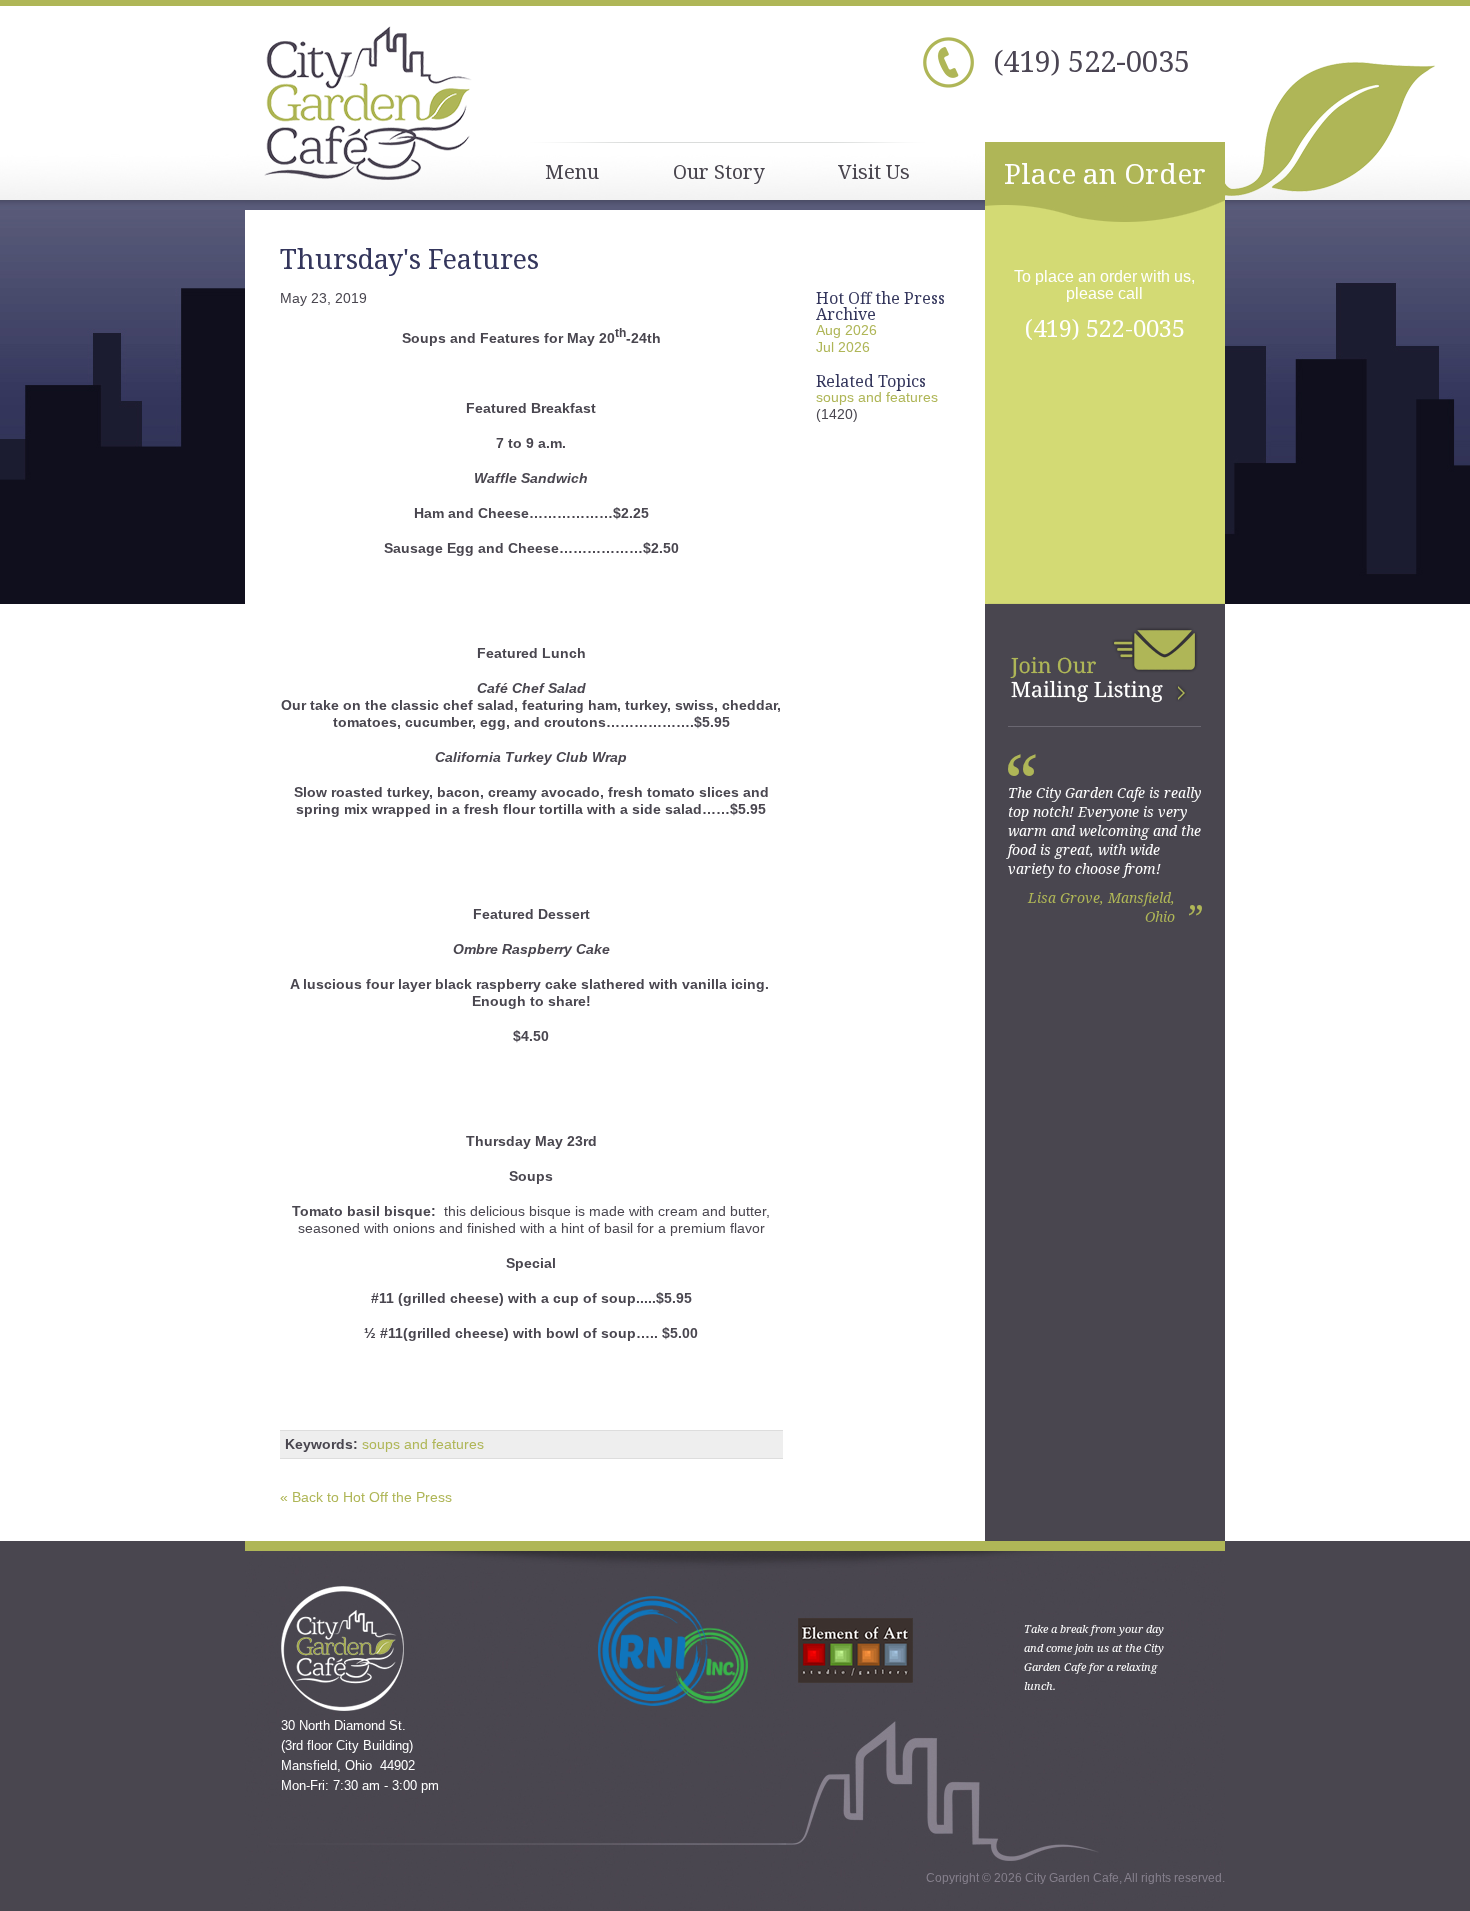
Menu (572, 171)
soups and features (423, 1444)
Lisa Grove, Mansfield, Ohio (1101, 907)
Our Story (718, 171)
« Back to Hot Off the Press (366, 1497)
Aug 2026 (846, 330)
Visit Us (874, 171)
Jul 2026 (843, 347)
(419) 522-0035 (1091, 60)
